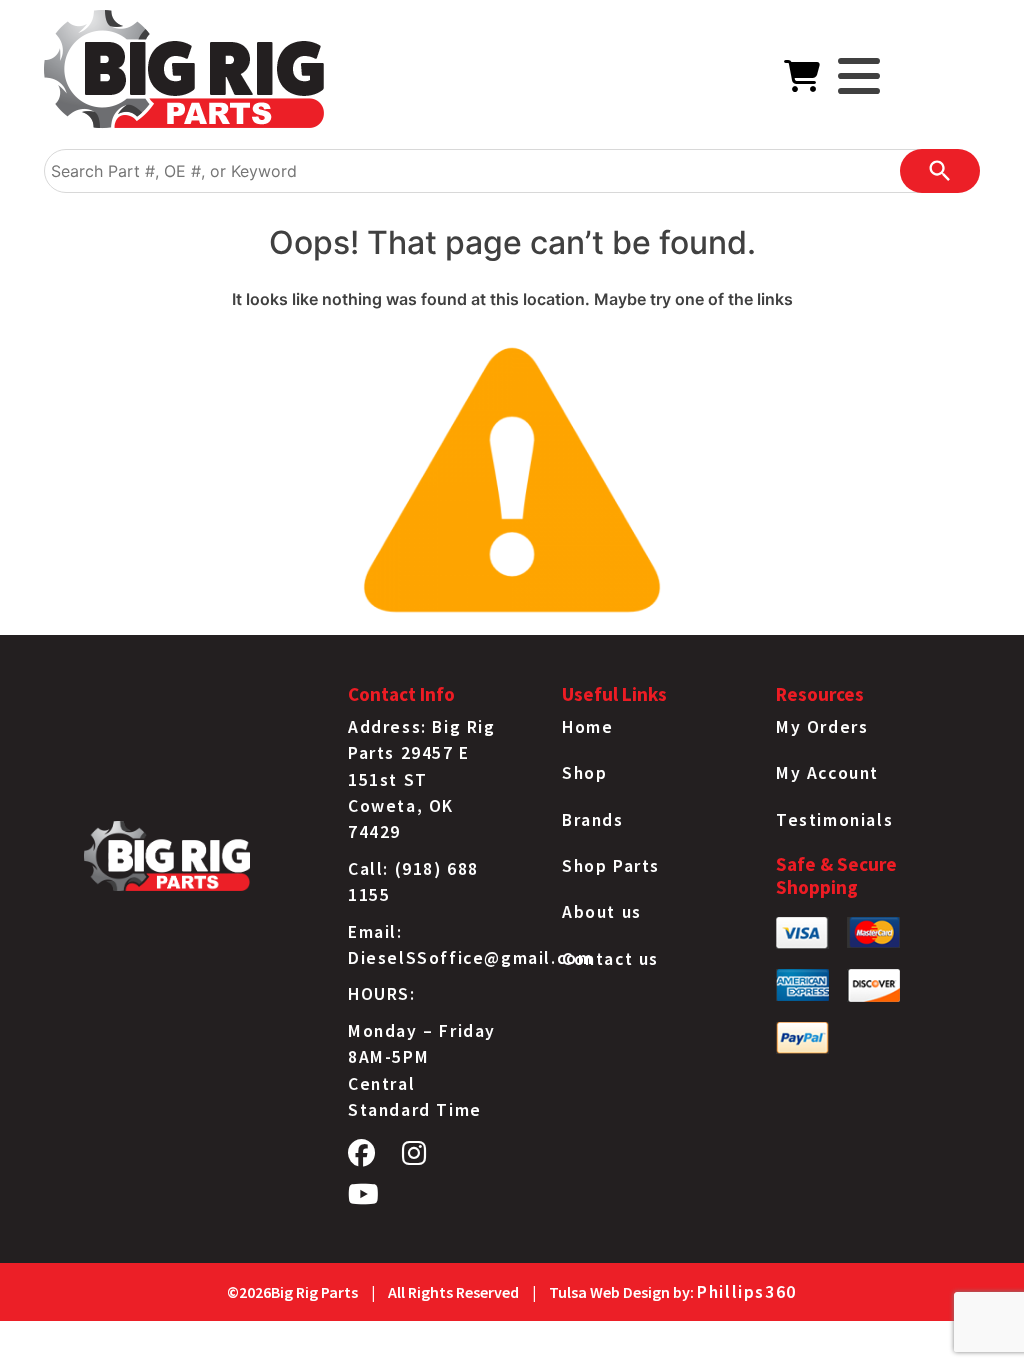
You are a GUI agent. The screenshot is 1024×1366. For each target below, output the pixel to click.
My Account (827, 773)
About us (602, 912)
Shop (584, 773)
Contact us (610, 959)
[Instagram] (415, 1158)
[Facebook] (362, 1158)
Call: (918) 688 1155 (413, 882)
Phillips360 (747, 1292)
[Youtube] (364, 1199)
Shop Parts (611, 866)
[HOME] (184, 73)
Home (587, 727)
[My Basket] (803, 82)
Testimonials (834, 820)
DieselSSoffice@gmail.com (470, 958)
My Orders (822, 727)
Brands (593, 820)
